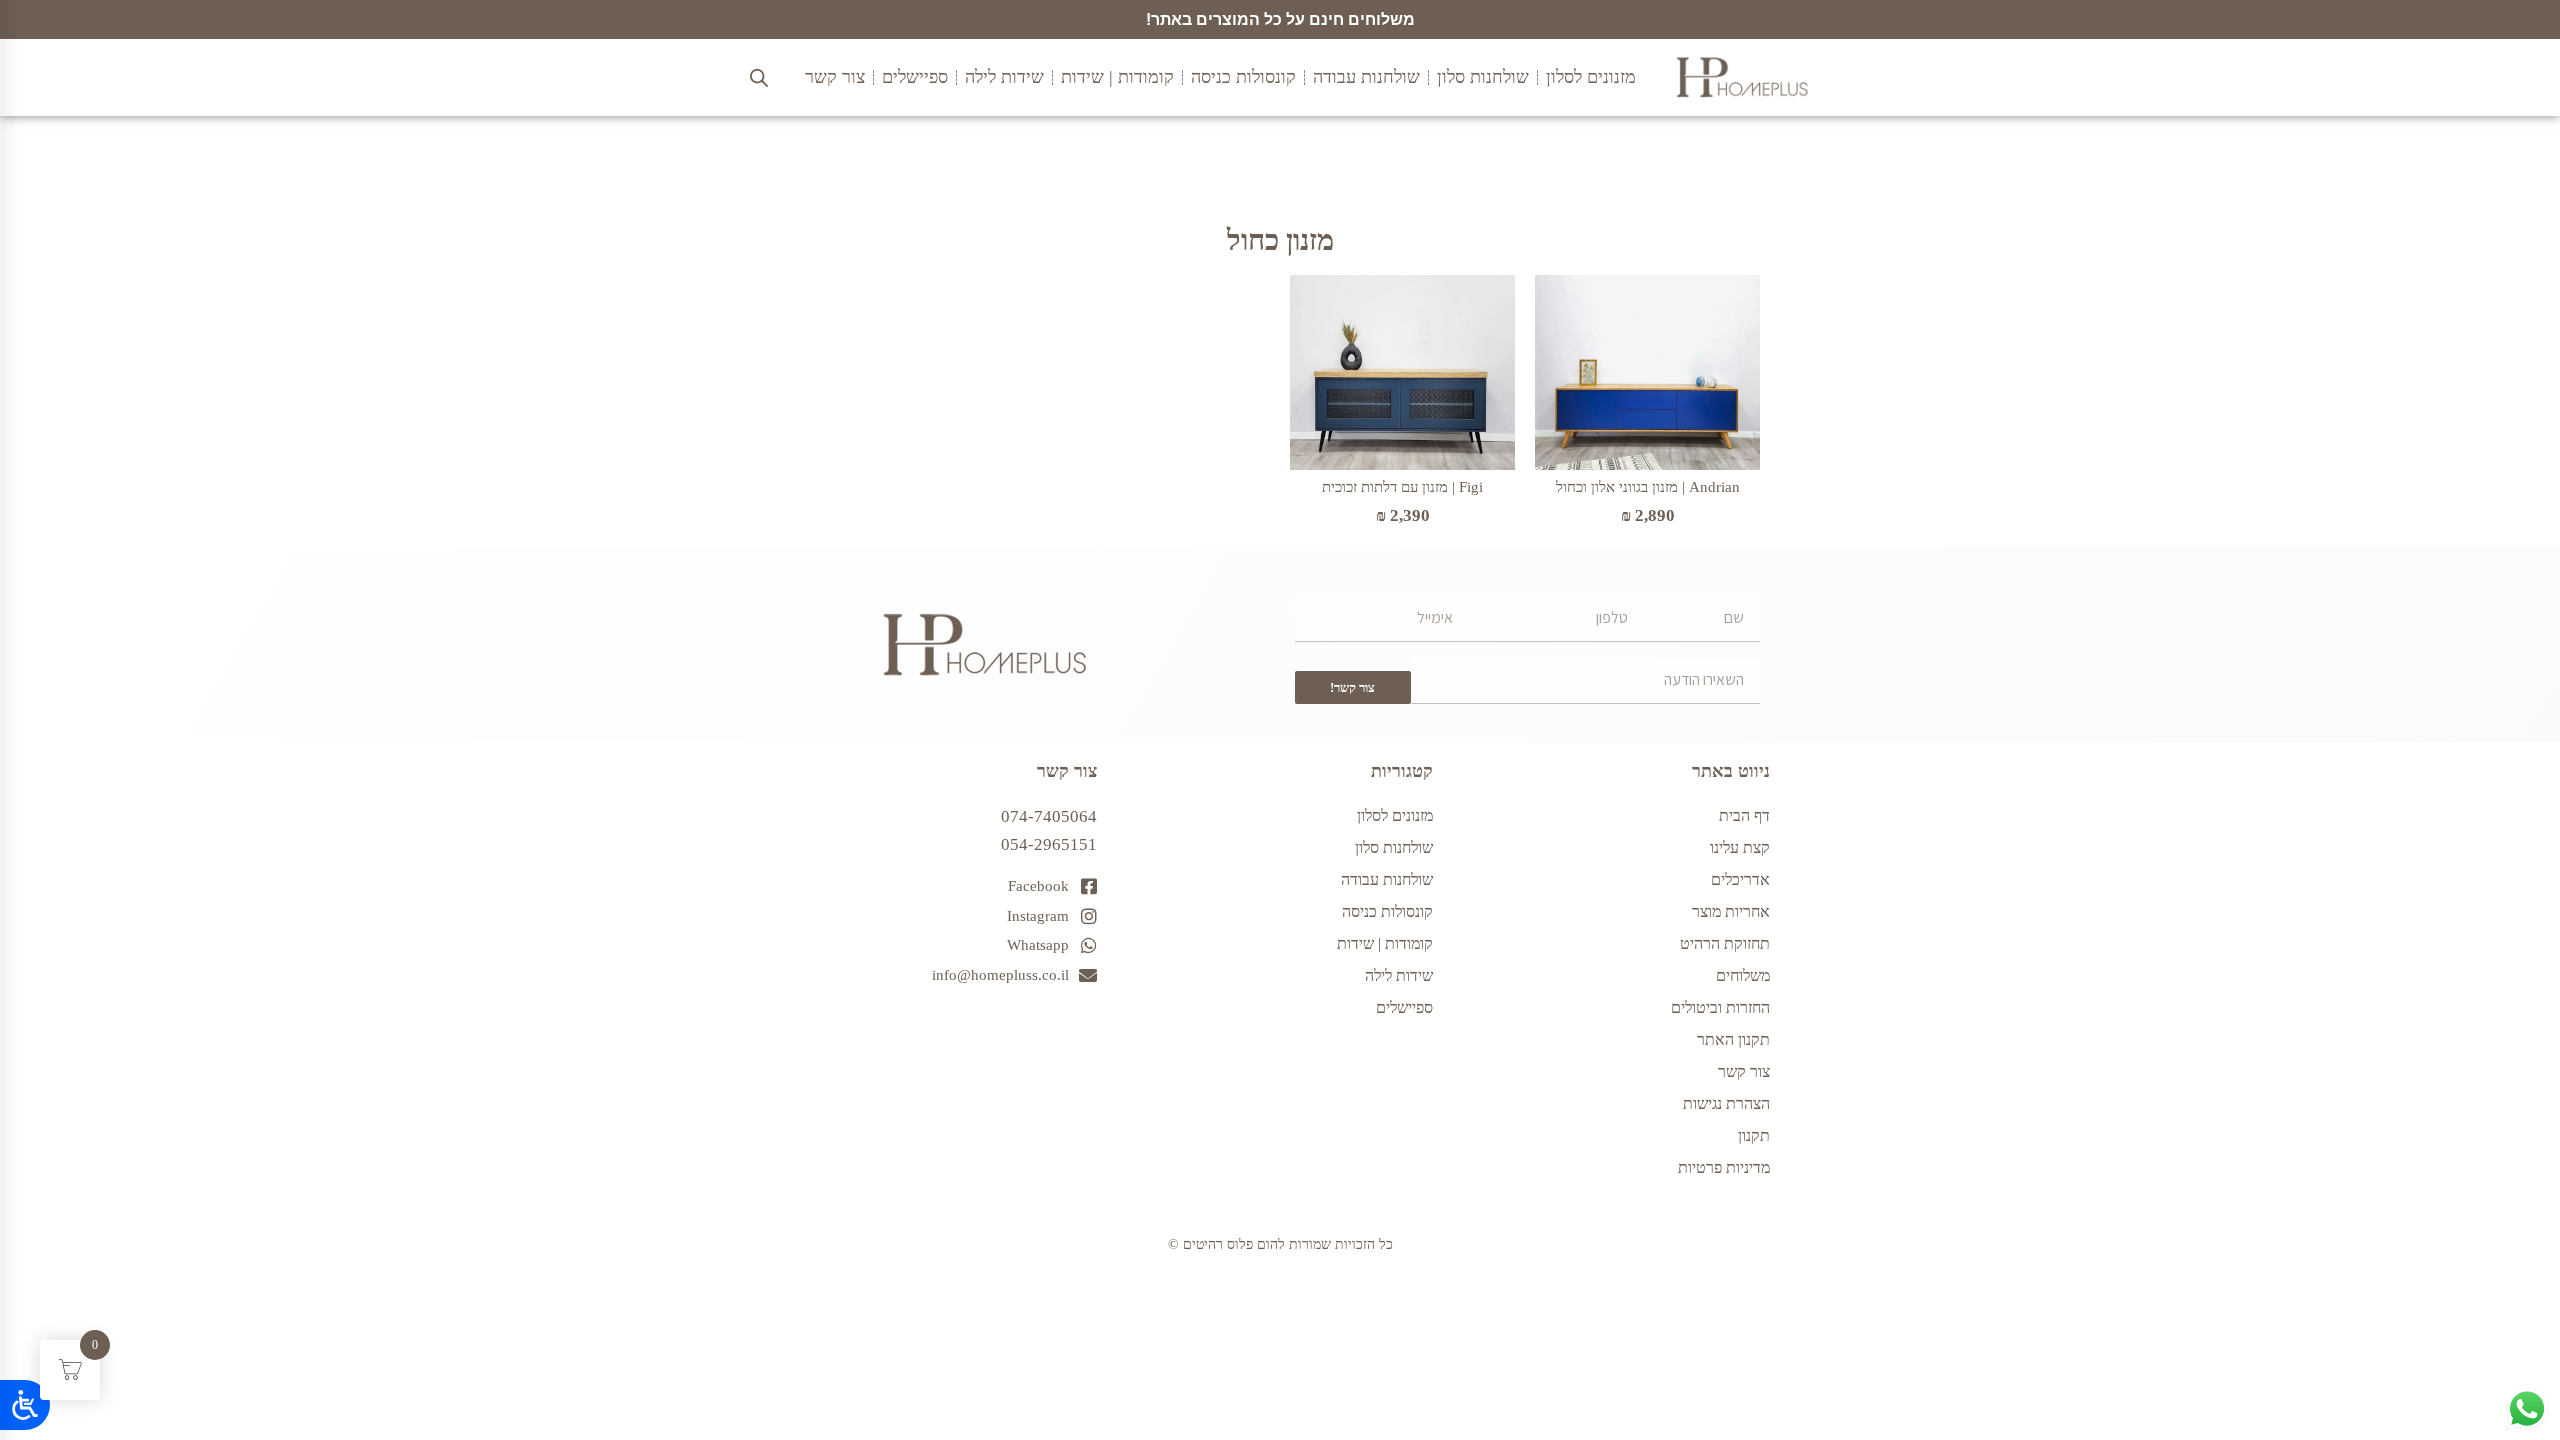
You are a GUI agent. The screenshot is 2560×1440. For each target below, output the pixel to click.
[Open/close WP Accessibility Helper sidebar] (25, 1405)
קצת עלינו (1740, 847)
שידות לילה (1399, 975)
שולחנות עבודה (1387, 879)
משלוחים (1743, 975)
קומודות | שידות (1385, 943)
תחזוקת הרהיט (1725, 943)
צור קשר (1744, 1071)
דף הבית (1744, 815)
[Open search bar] (759, 78)
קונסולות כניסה (1387, 911)
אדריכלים (1740, 879)
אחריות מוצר (1731, 911)
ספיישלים (1404, 1007)
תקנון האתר (1733, 1039)
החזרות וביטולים (1720, 1007)
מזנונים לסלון (1395, 815)
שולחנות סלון (1394, 847)
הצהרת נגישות (1726, 1103)
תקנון (1754, 1135)
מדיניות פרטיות (1724, 1167)
